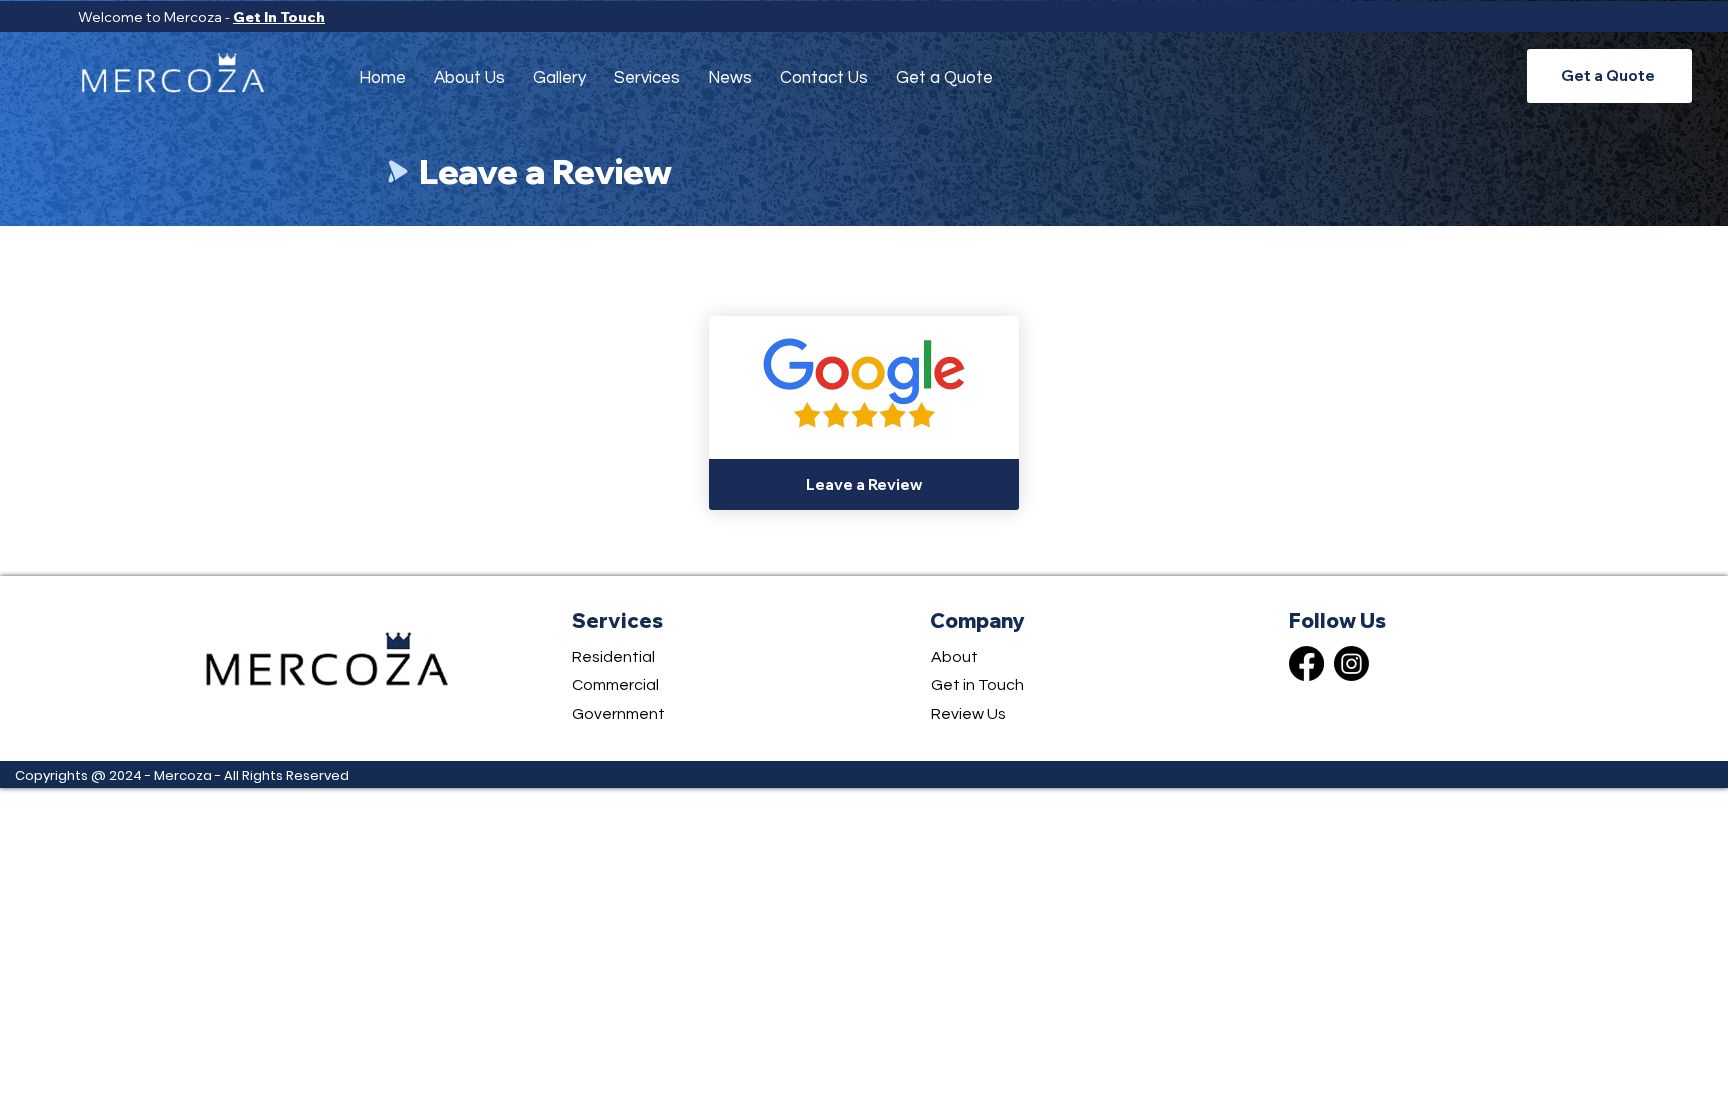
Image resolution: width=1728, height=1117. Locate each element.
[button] (647, 78)
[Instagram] (1351, 663)
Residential (613, 657)
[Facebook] (1306, 663)
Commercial (615, 685)
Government (618, 714)
